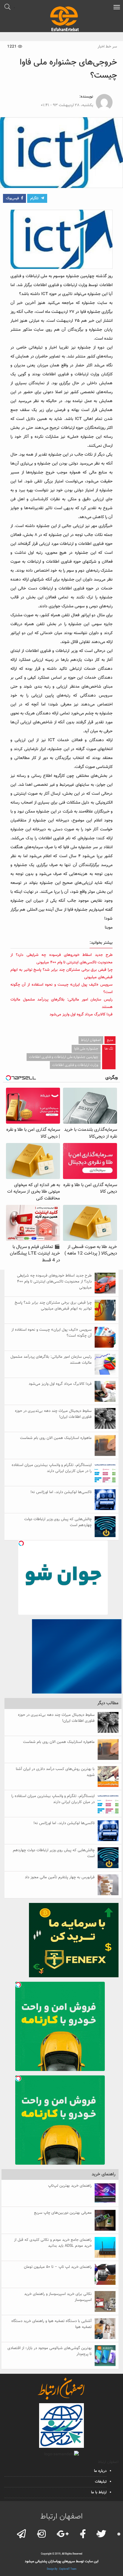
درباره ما (100, 2471)
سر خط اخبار (107, 47)
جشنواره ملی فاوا (86, 1049)
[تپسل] (21, 1543)
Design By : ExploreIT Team (62, 2569)
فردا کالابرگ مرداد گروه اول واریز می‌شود (81, 1015)
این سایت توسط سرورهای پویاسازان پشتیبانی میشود (62, 2561)
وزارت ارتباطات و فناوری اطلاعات (75, 1065)
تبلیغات (101, 2482)
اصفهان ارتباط (91, 1040)
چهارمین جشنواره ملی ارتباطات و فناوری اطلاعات (64, 1057)
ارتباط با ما (99, 2492)
